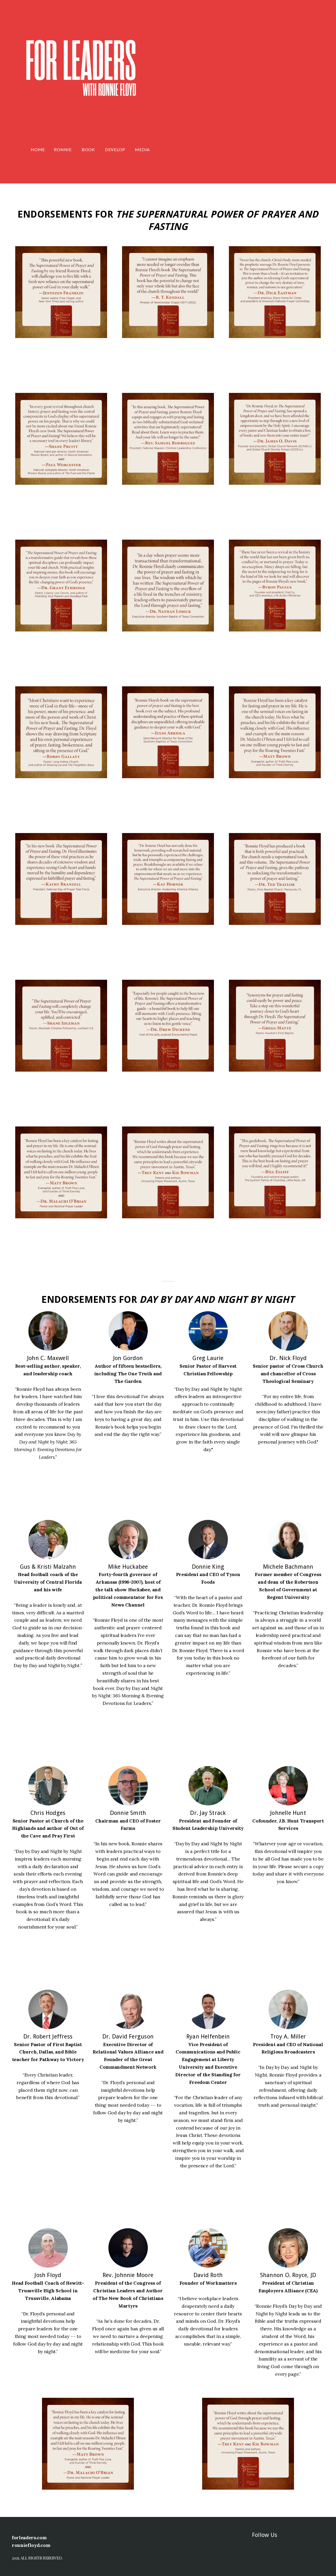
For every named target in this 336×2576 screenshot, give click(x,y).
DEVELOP (115, 149)
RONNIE (63, 149)
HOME (38, 149)
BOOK (89, 149)
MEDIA (143, 149)
